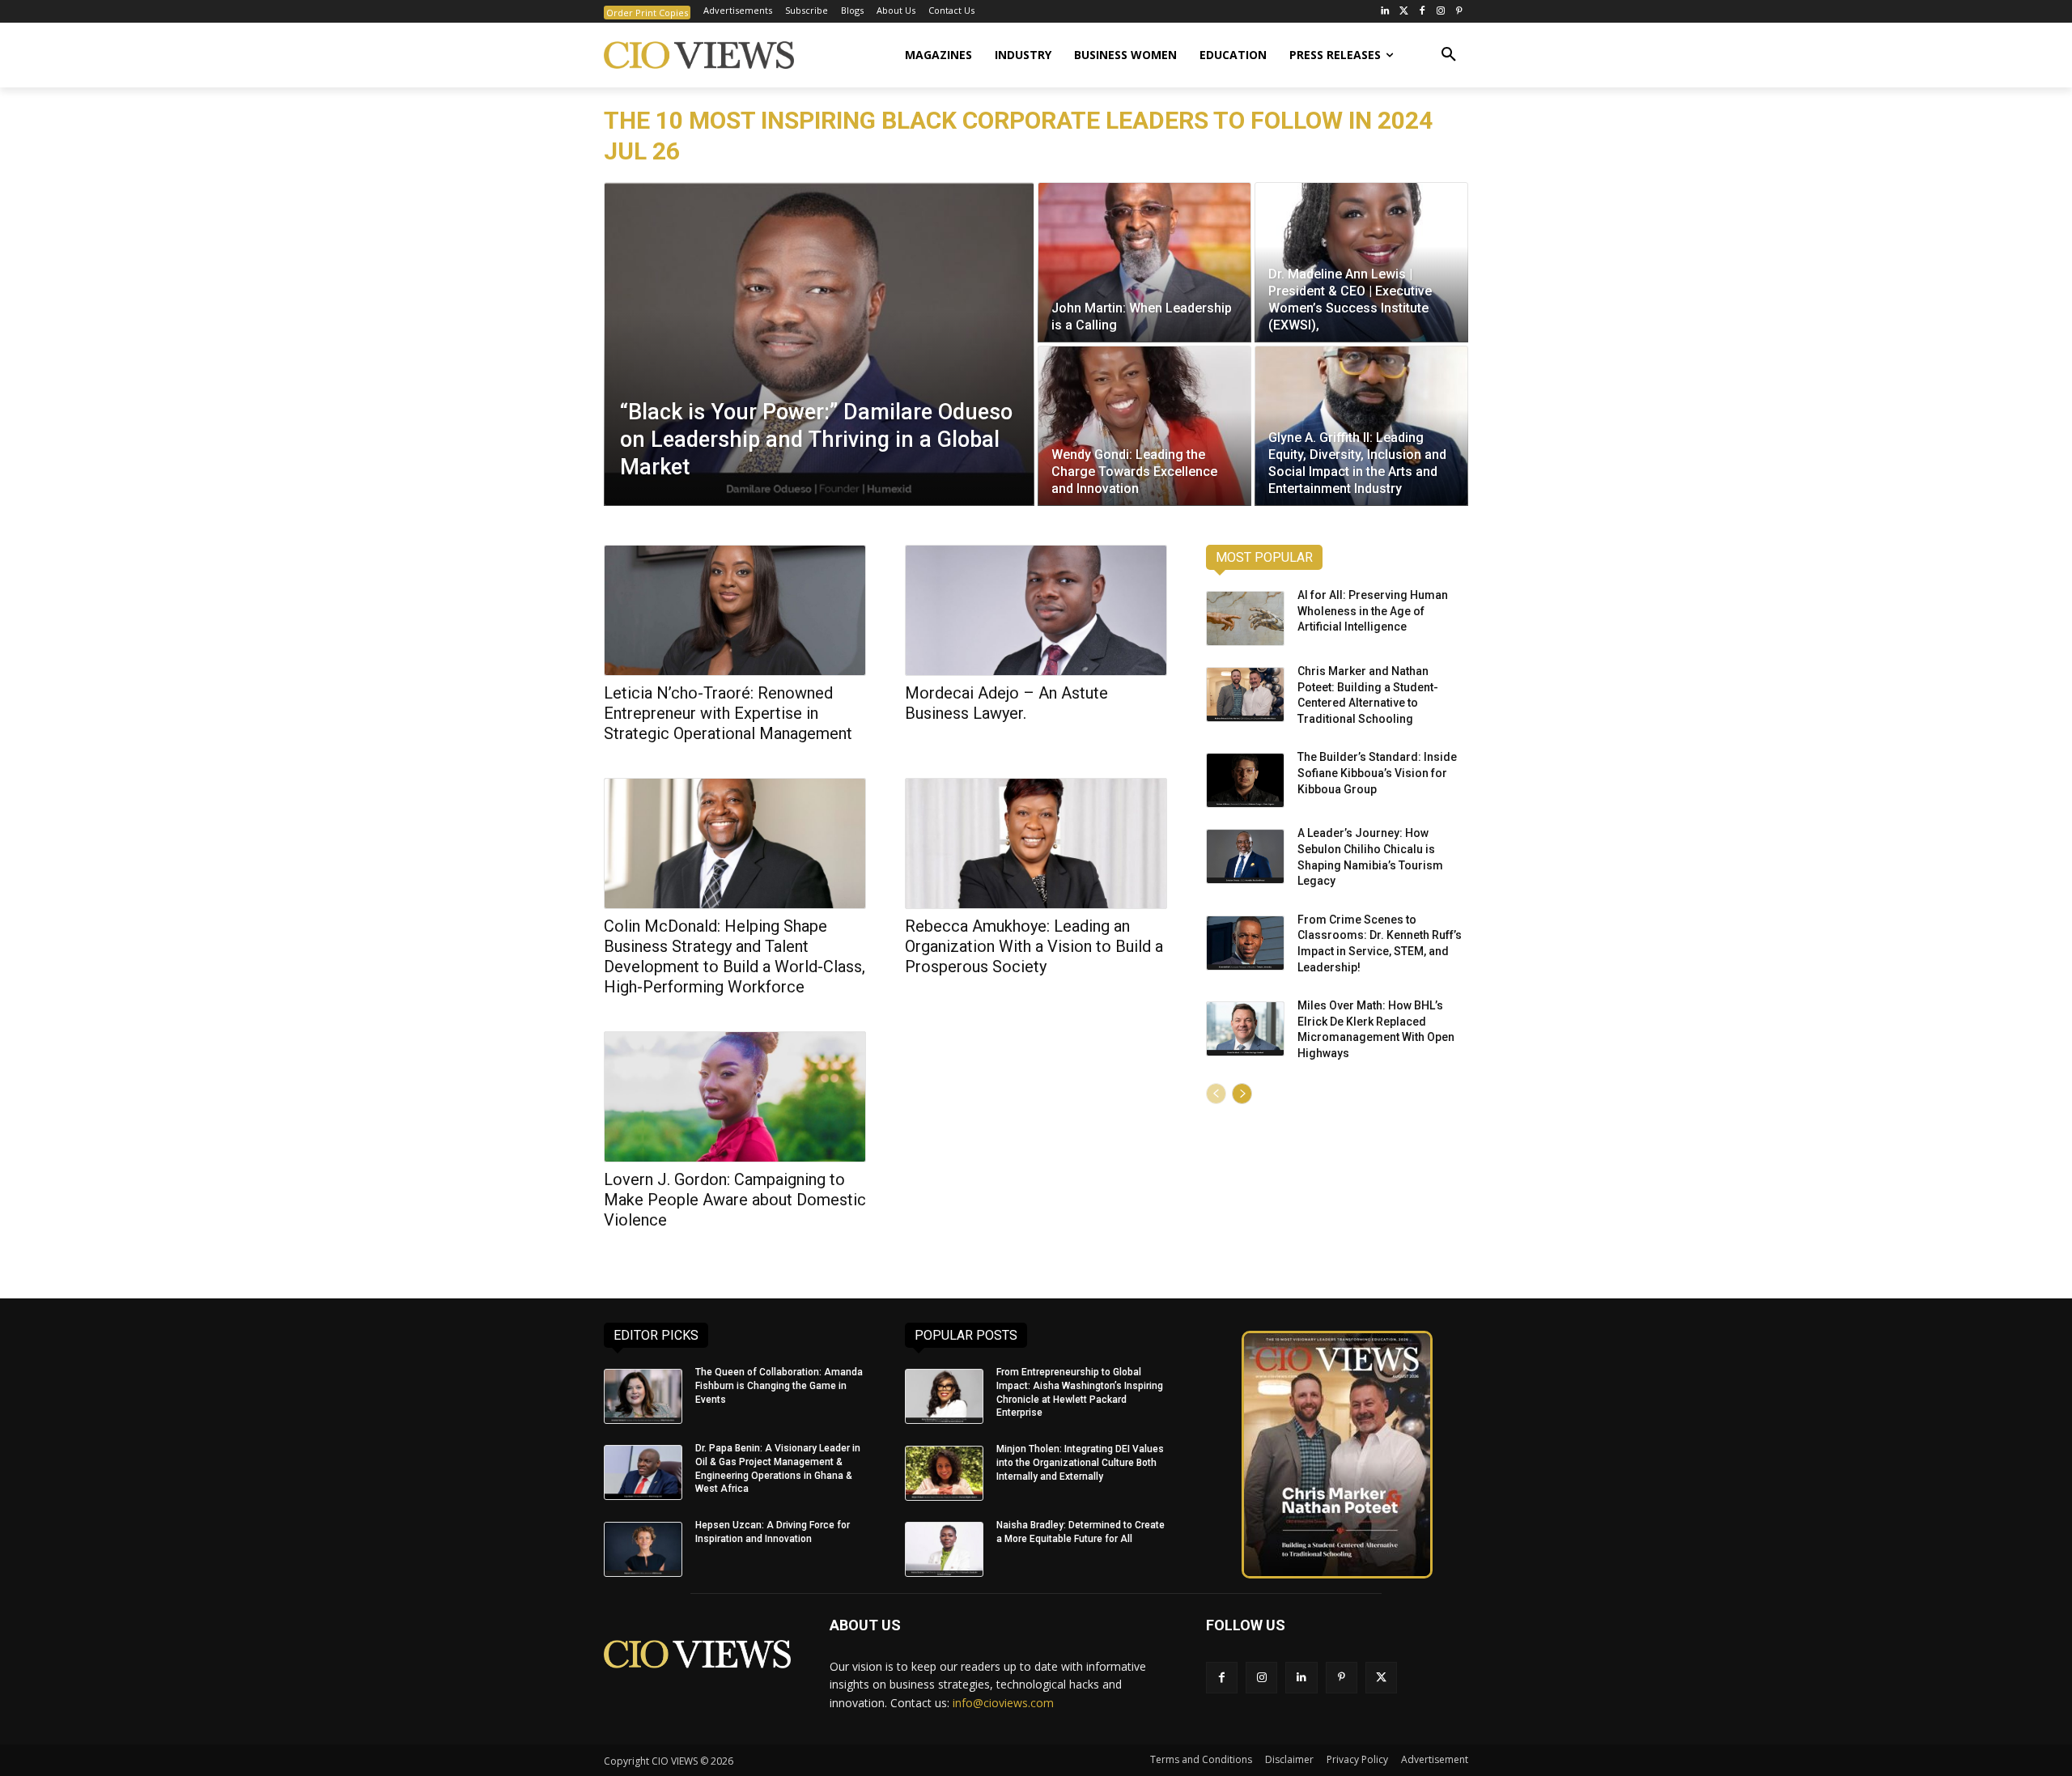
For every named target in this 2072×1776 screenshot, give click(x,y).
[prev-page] (1216, 1094)
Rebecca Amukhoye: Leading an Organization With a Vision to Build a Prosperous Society (1034, 946)
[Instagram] (1440, 12)
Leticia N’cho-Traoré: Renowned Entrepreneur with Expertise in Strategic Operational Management (728, 713)
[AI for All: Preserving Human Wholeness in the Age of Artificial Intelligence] (1245, 618)
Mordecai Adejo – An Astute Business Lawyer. (1006, 703)
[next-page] (1242, 1094)
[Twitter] (1404, 12)
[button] (1449, 55)
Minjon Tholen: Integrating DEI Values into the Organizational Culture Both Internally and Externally (1080, 1463)
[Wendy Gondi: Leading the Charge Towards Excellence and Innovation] (1144, 426)
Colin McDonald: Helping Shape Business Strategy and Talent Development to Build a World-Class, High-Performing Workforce (735, 956)
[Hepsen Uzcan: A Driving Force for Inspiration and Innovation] (643, 1549)
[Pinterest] (1459, 12)
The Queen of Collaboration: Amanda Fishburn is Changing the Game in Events (779, 1386)
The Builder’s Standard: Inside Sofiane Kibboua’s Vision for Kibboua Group (1377, 773)
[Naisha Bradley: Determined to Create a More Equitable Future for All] (944, 1549)
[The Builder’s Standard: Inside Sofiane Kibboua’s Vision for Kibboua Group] (1245, 780)
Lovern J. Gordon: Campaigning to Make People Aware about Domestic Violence (735, 1200)
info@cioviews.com (1003, 1703)
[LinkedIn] (1385, 12)
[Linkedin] (1301, 1678)
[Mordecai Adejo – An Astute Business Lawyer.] (1036, 610)
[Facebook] (1422, 12)
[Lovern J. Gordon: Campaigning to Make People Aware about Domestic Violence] (735, 1097)
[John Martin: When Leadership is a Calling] (1144, 262)
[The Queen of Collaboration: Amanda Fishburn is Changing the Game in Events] (643, 1396)
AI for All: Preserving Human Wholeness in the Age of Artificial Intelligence (1373, 611)
